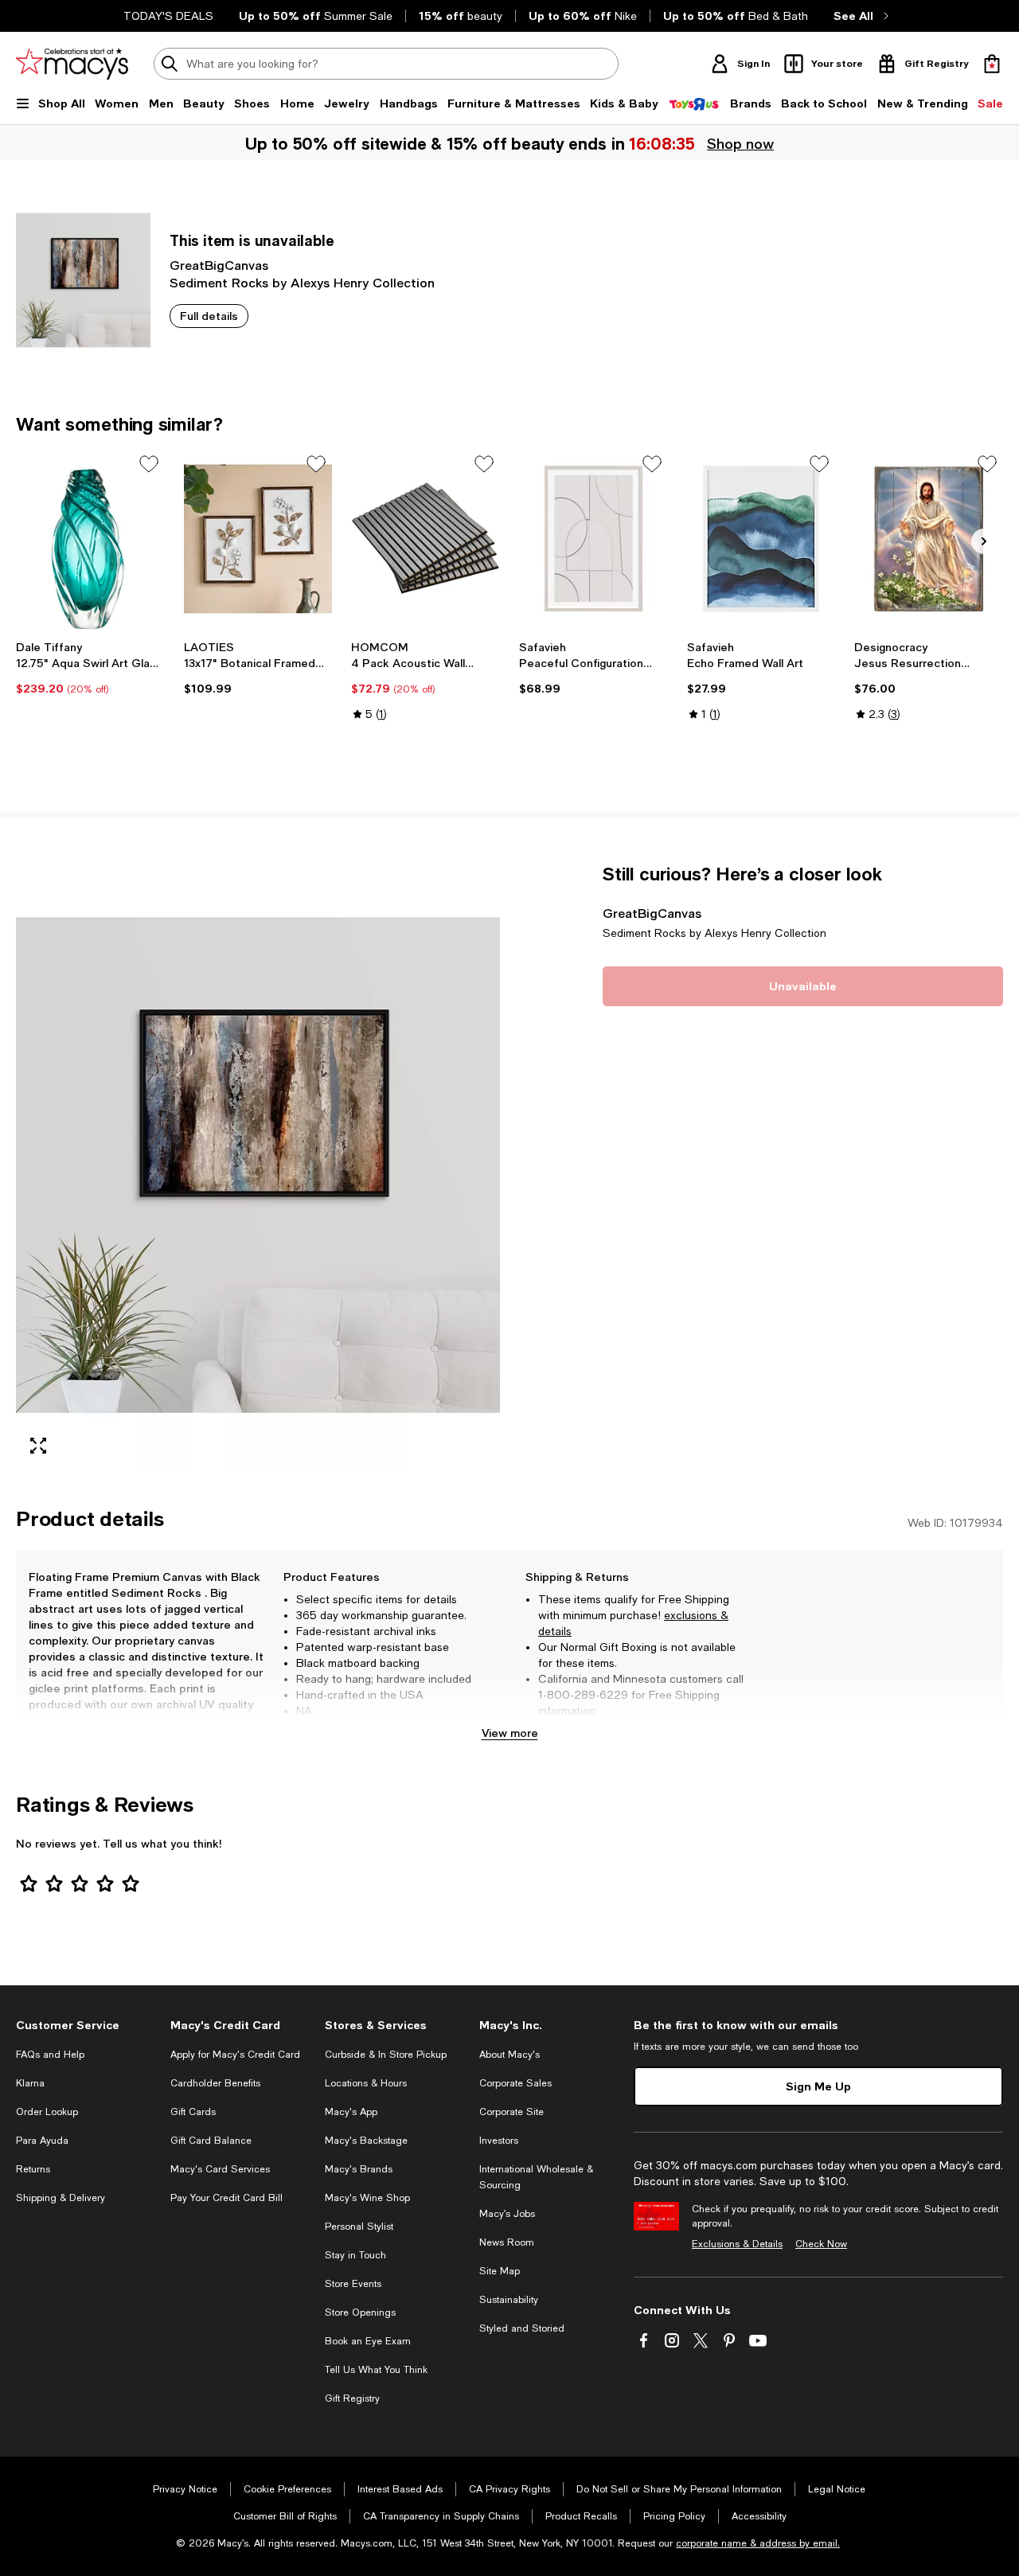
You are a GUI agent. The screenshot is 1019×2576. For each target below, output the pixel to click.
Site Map (500, 2271)
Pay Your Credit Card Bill (226, 2198)
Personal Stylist (359, 2227)
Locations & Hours (366, 2083)
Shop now (741, 143)
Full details (209, 316)
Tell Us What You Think (376, 2370)
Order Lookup (47, 2112)
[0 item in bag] (992, 64)
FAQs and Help (50, 2055)
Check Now (821, 2244)
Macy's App (351, 2112)
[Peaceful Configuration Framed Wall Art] (593, 539)
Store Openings (360, 2313)
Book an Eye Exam (368, 2341)
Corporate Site (511, 2112)
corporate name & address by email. (758, 2543)
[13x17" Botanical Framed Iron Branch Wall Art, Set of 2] (258, 539)
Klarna (30, 2083)
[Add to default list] (149, 464)
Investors (499, 2141)
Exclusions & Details (737, 2244)
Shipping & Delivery (61, 2198)
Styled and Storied (522, 2328)
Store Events (353, 2284)
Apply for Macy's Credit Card (235, 2055)
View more (510, 1733)
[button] (258, 1165)
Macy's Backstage (366, 2141)
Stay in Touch (355, 2255)
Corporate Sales (515, 2083)
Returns (33, 2169)
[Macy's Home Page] (72, 64)
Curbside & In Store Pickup (386, 2055)
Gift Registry (352, 2398)
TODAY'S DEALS (168, 16)
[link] (90, 668)
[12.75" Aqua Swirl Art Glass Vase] (90, 539)
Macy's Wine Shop (367, 2198)
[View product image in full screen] (38, 1446)
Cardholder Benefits (215, 2083)
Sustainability (509, 2300)
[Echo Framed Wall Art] (761, 539)
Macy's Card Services (220, 2169)
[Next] (984, 541)
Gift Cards (193, 2112)
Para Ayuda (42, 2141)
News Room (507, 2242)
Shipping (712, 1727)
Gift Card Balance (211, 2141)
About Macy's (509, 2055)
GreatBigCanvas (219, 265)
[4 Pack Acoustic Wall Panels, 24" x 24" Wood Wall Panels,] (426, 539)
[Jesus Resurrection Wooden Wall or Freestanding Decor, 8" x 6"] (929, 539)
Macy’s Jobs (507, 2214)
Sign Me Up (818, 2086)
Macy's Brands (359, 2169)
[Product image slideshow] (258, 1165)
